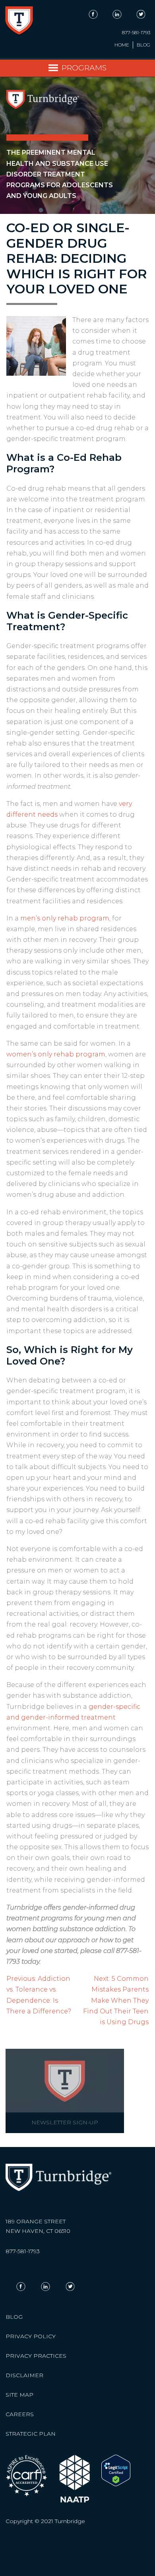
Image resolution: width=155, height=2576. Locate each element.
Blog (143, 45)
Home (122, 45)
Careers (20, 2414)
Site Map (19, 2395)
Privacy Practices (36, 2356)
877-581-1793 (136, 33)
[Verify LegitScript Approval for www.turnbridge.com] (116, 2484)
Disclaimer (24, 2375)
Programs (84, 68)
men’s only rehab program (65, 918)
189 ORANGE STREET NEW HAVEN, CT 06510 (38, 2226)
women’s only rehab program (56, 1054)
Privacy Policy (31, 2336)
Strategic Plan (31, 2434)
